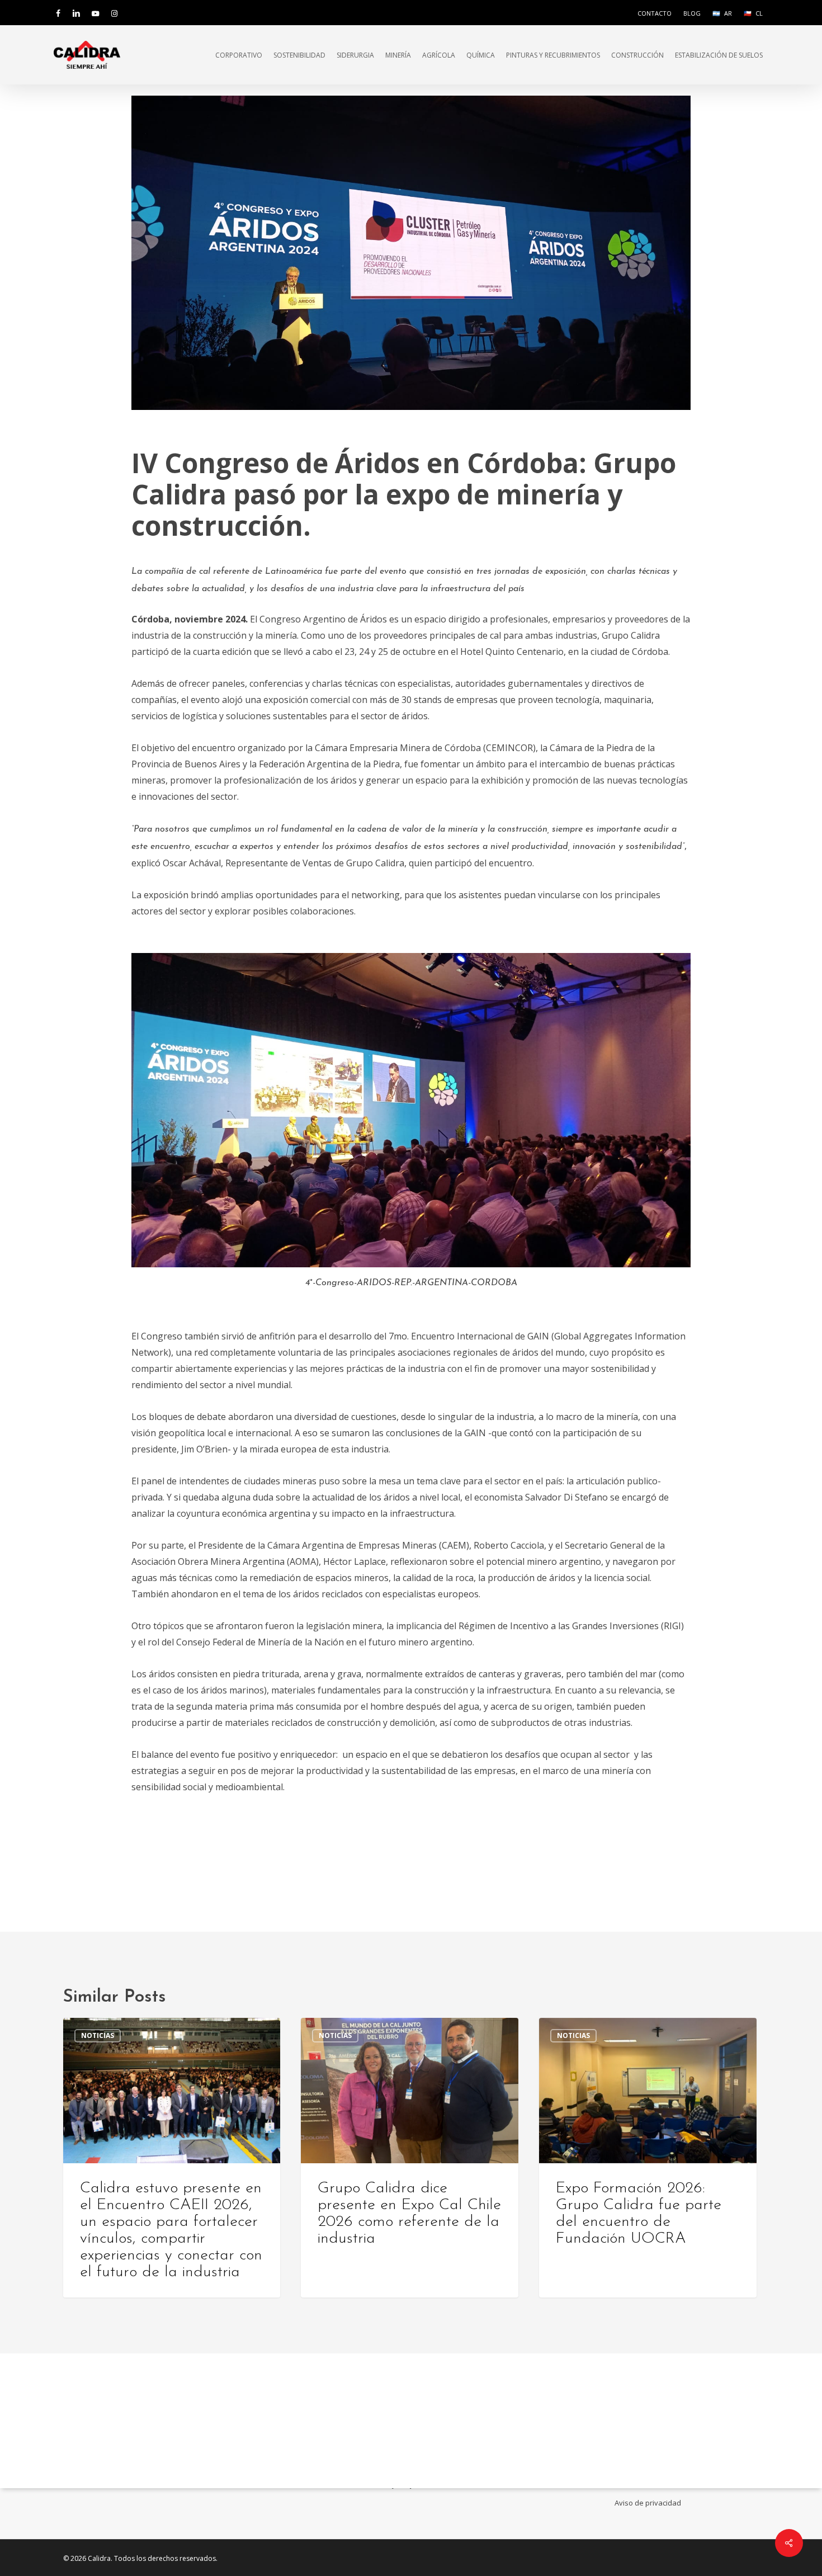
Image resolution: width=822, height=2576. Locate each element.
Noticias (98, 2035)
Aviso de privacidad (648, 2503)
